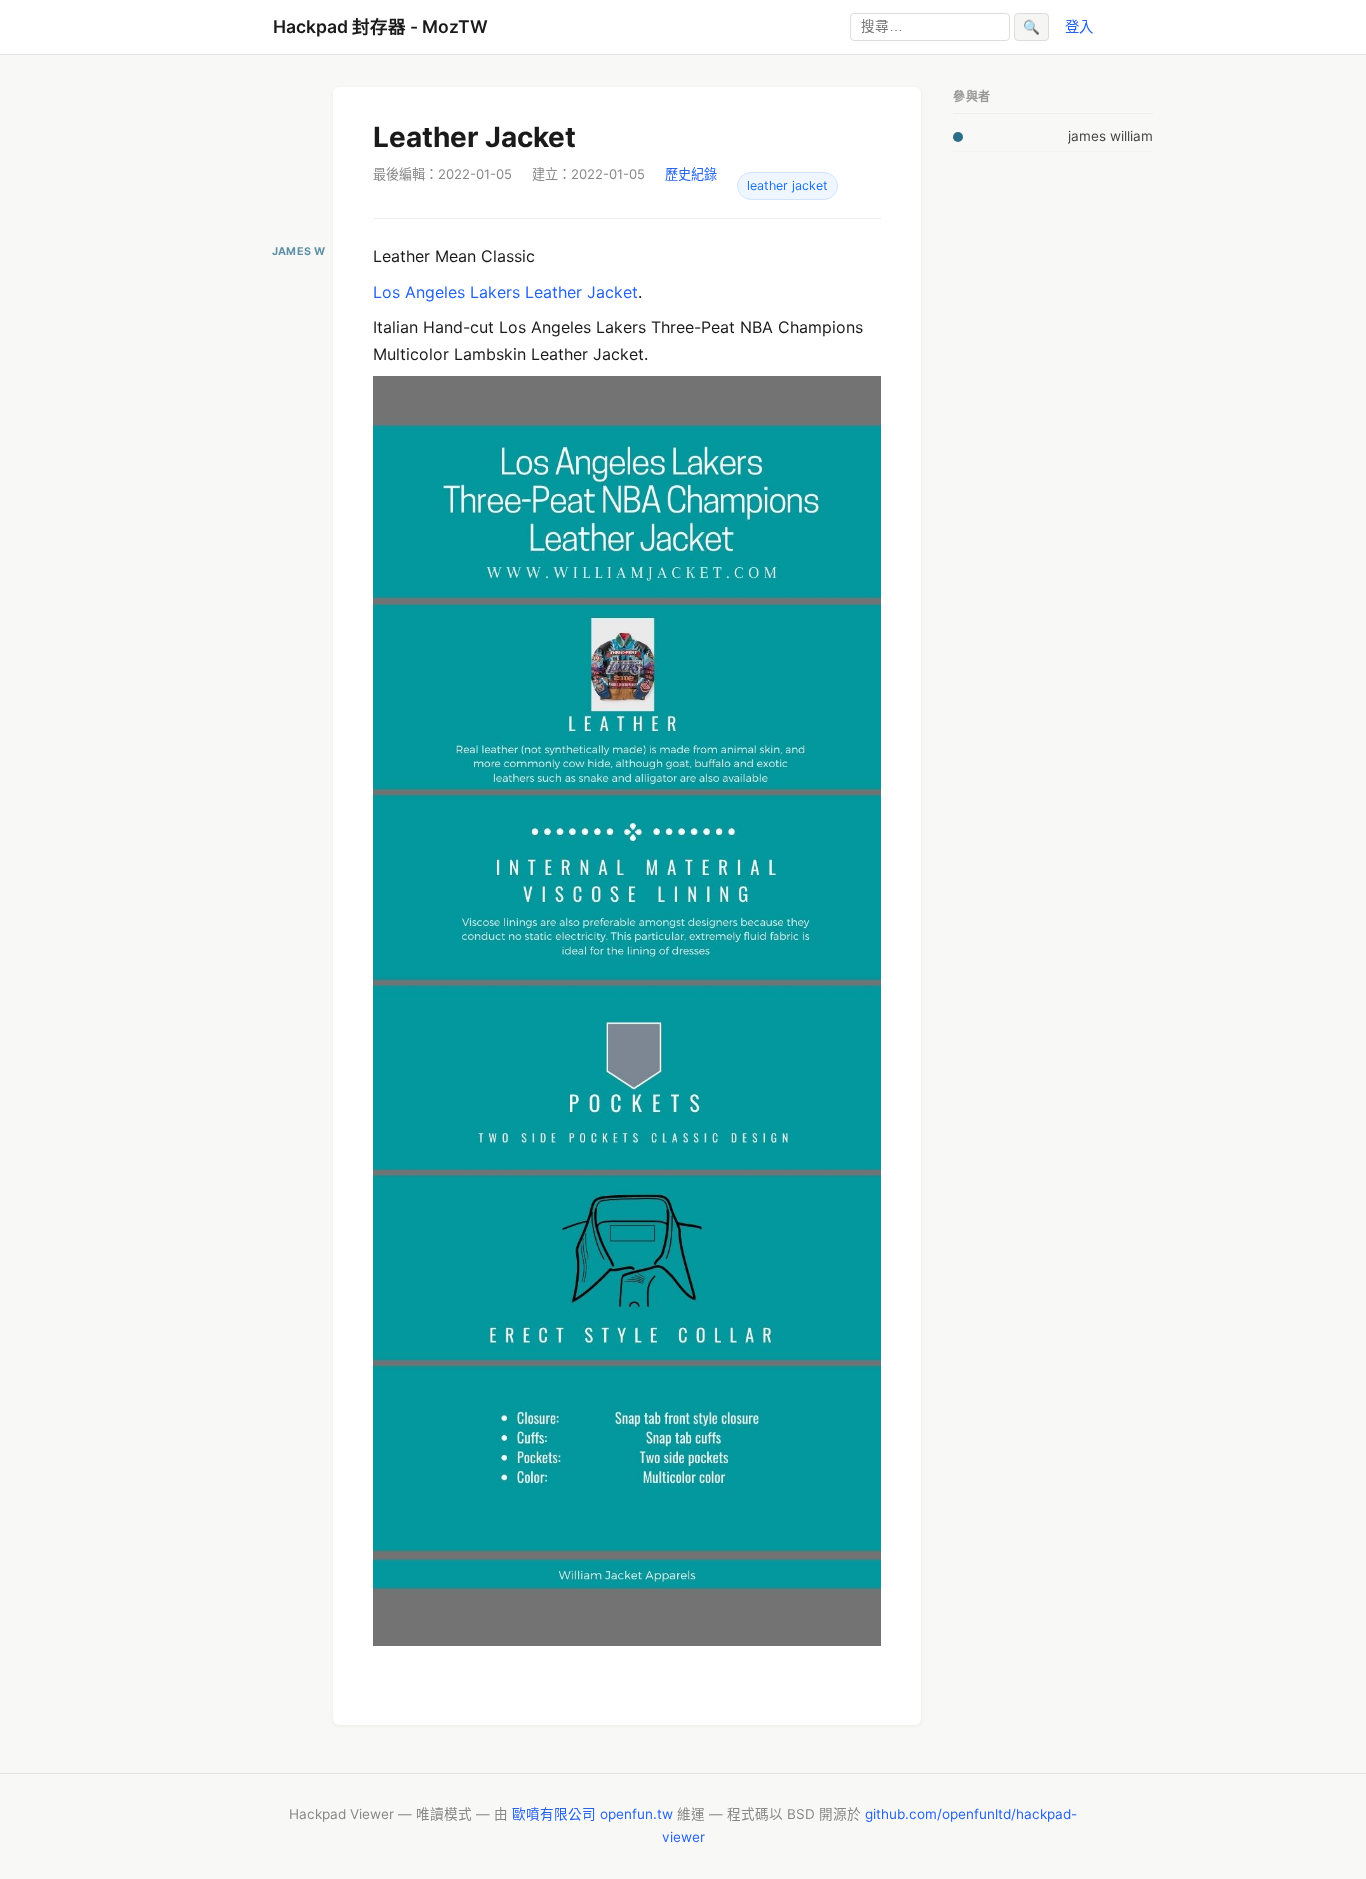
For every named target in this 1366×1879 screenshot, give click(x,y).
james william (1110, 136)
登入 (1079, 26)
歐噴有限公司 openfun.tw (592, 1814)
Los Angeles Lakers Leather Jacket (505, 292)
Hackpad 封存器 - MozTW (380, 26)
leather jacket (787, 185)
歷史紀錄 (691, 174)
